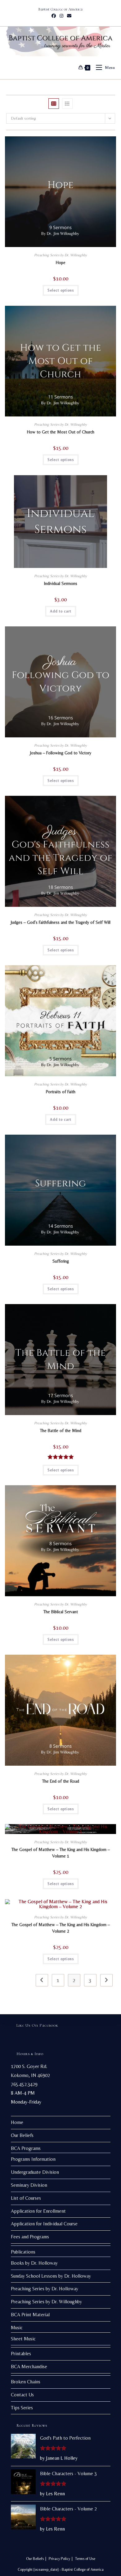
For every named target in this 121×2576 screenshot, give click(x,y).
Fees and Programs (30, 2237)
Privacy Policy (59, 2559)
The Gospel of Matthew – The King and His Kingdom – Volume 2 (61, 1928)
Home (17, 2122)
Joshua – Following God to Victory (61, 753)
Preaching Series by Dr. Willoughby (60, 255)
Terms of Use (85, 2559)
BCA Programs (26, 2148)
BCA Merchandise (29, 2367)
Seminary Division (29, 2185)
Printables (21, 2354)
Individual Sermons (61, 583)
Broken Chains (26, 2382)
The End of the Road (61, 1781)
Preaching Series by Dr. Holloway (45, 2289)
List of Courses (26, 2198)
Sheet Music (23, 2339)
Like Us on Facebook (37, 2025)
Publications (23, 2252)
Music (17, 2328)
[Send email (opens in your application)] (68, 16)
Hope (61, 262)
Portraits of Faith (61, 1092)
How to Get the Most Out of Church (61, 432)
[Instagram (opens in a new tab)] (61, 16)
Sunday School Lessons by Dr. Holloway (51, 2276)
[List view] (67, 104)
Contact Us (22, 2395)
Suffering (61, 1261)
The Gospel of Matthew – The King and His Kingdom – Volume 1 (61, 1853)
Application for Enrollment (38, 2211)
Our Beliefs (22, 2135)
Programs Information (33, 2159)
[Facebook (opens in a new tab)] (54, 16)
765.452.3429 (24, 2084)
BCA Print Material (30, 2315)
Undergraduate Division (35, 2172)
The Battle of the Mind (61, 1431)
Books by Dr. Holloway (34, 2263)
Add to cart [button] (61, 611)
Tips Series (22, 2408)
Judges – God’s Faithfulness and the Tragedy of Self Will (61, 922)
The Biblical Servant (61, 1612)
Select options (61, 290)
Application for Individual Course (44, 2224)
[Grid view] (54, 104)
